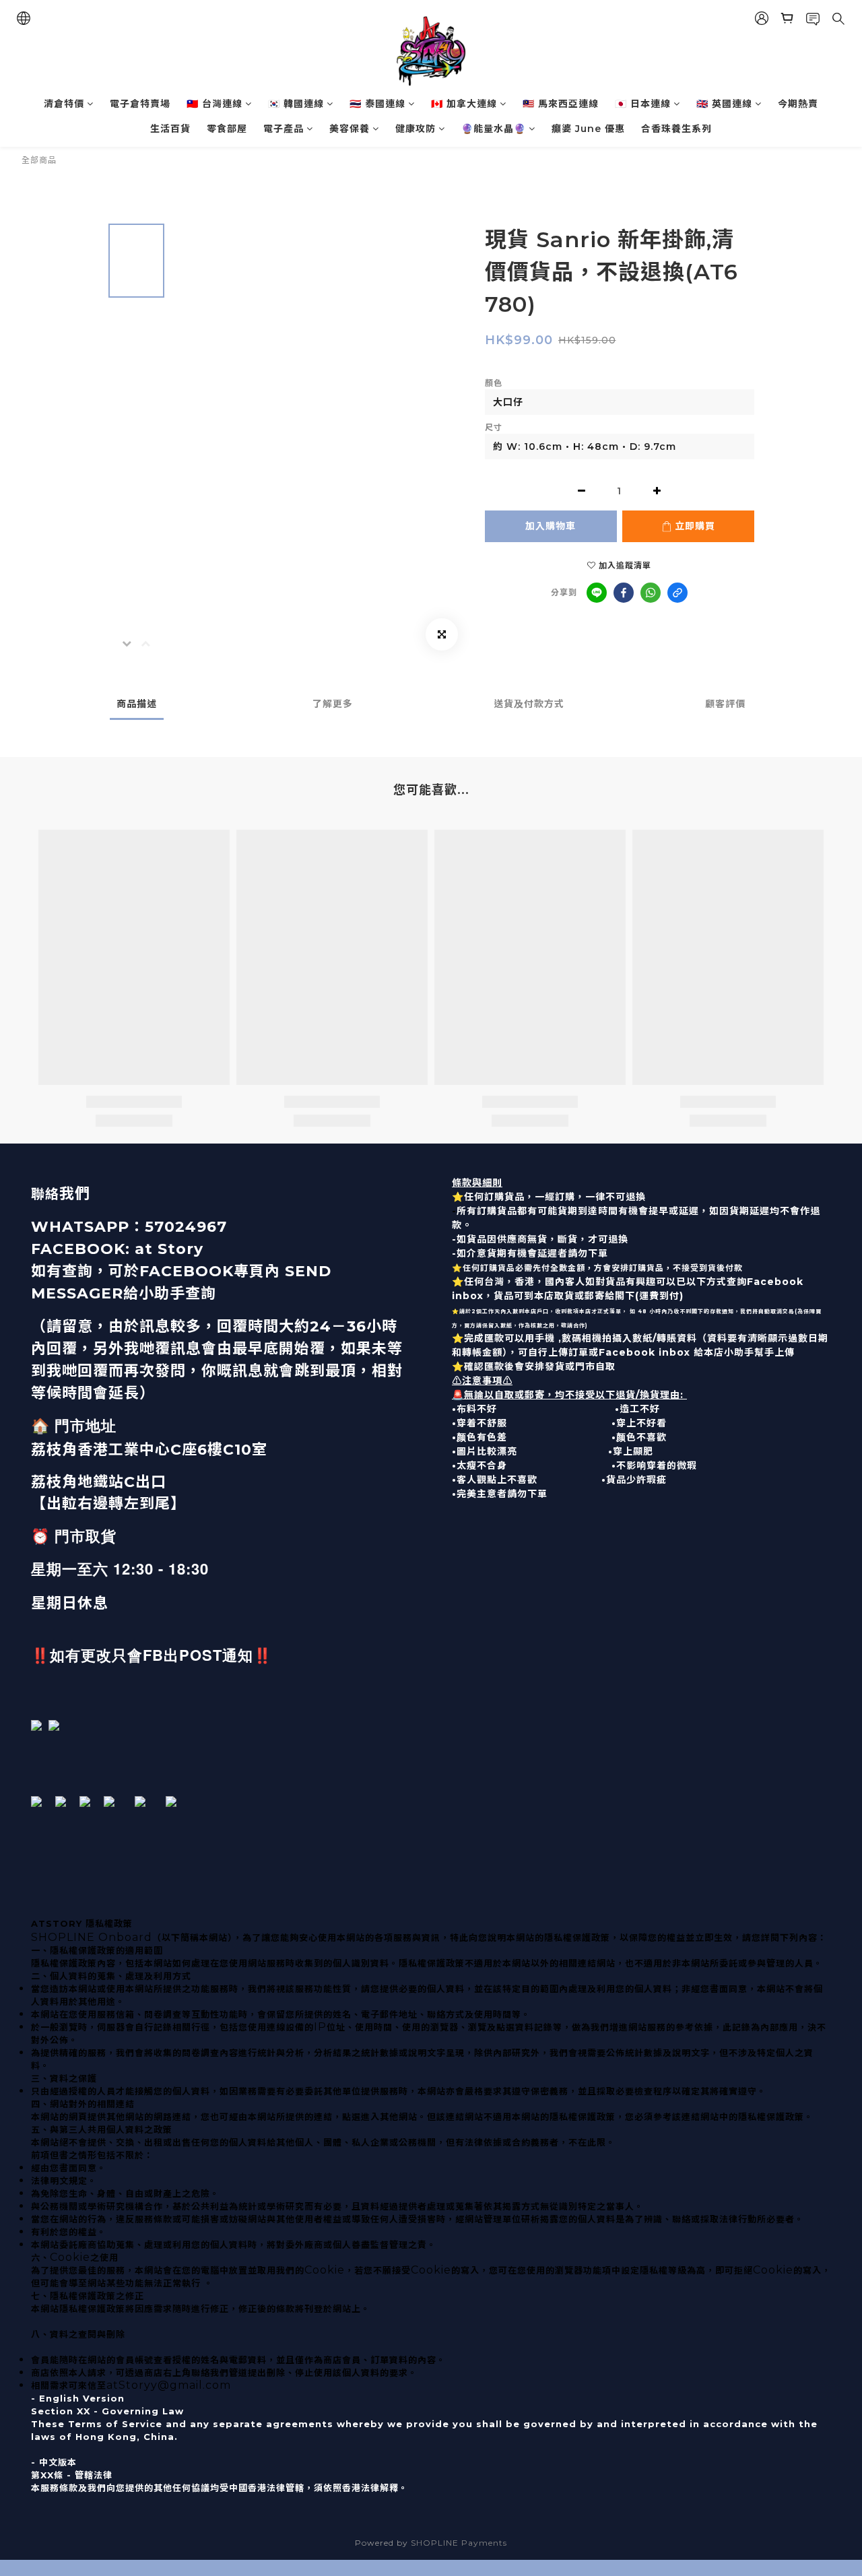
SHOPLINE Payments (459, 2543)
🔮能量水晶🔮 (494, 129)
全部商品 (39, 160)
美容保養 (350, 129)
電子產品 (284, 129)
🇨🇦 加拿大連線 (464, 104)
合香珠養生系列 (676, 129)
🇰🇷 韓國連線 (296, 104)
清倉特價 (64, 104)
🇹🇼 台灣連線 (214, 104)
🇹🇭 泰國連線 (377, 104)
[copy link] (677, 593)
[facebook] (624, 593)
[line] (597, 593)
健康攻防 (416, 129)
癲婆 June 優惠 (588, 129)
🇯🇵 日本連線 (643, 104)
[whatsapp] (651, 593)
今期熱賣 (798, 104)
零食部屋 (227, 129)
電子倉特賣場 (140, 104)
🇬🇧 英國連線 (724, 104)
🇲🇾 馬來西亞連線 (561, 104)
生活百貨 (170, 129)
